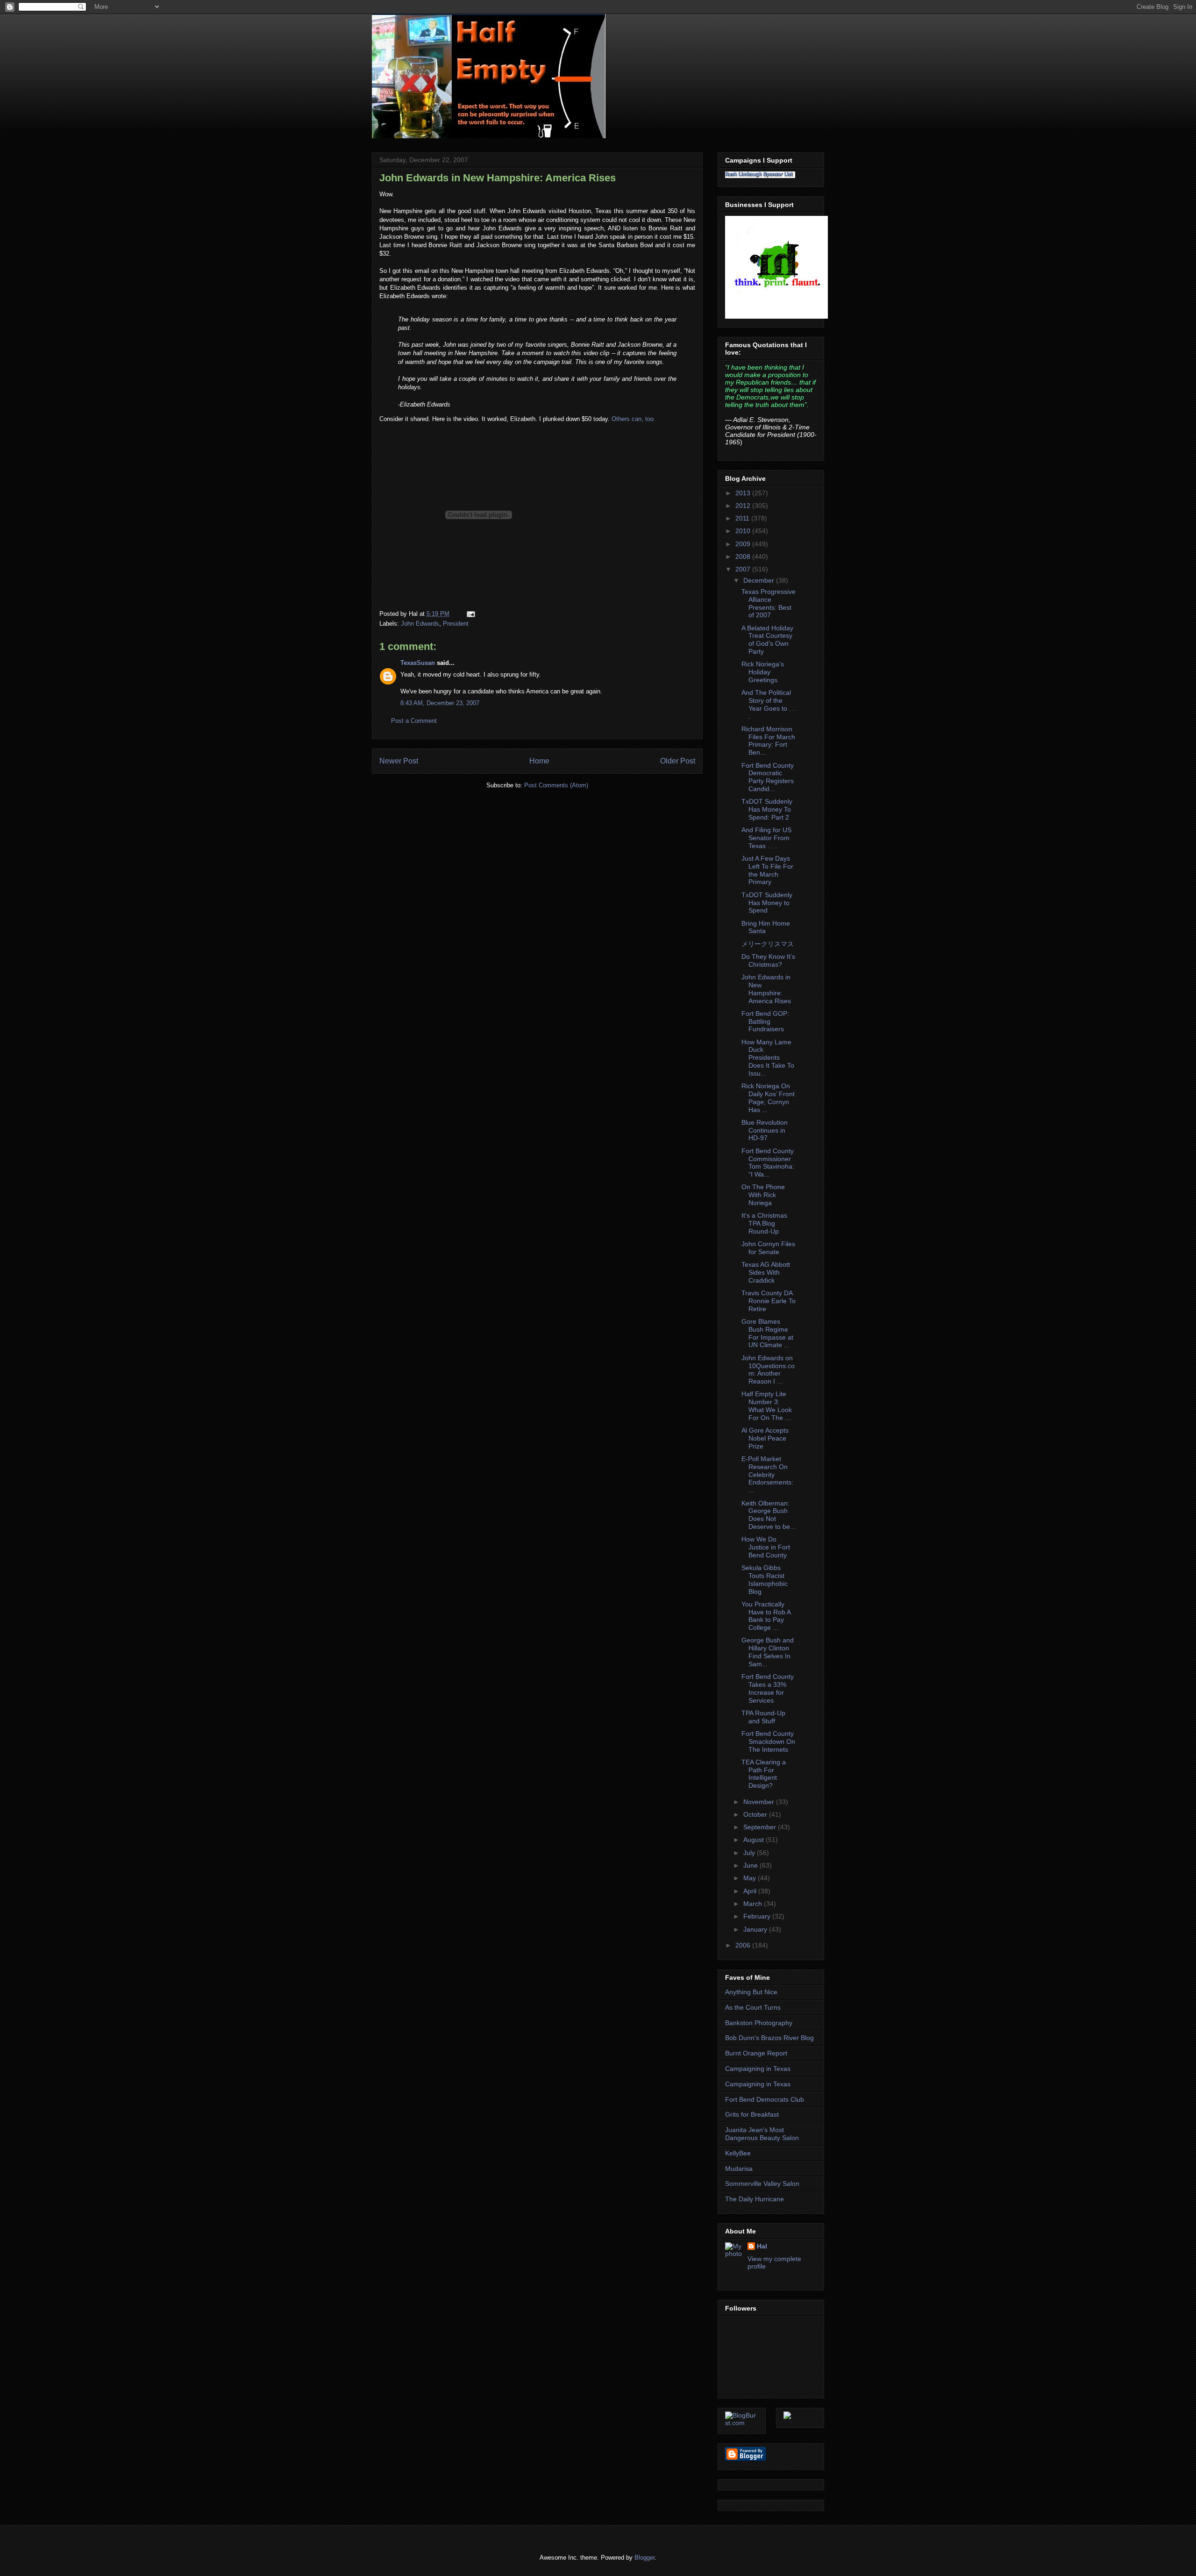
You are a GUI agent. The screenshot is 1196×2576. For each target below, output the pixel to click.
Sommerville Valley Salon (762, 2184)
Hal (762, 2246)
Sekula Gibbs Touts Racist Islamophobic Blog (765, 1579)
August (755, 1840)
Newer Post (399, 761)
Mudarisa (739, 2169)
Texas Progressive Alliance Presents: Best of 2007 (769, 603)
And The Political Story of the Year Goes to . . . (768, 704)
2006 (744, 1945)
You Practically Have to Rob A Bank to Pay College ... (766, 1616)
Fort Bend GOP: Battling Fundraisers (765, 1021)
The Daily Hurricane (755, 2199)
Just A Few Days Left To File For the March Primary (767, 870)
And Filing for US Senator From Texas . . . (766, 838)
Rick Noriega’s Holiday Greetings (763, 672)
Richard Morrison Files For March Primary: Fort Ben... (768, 741)
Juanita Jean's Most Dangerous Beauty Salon (762, 2134)
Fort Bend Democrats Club (765, 2099)
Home (539, 761)
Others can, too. (634, 419)
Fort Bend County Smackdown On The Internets (768, 1741)
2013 (744, 493)
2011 (743, 518)
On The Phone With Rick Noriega (763, 1195)
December (760, 580)
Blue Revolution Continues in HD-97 (765, 1130)
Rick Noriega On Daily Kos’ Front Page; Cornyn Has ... (768, 1098)
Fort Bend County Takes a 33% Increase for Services (768, 1688)
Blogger (644, 2558)
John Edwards (420, 624)
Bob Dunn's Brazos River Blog (769, 2038)
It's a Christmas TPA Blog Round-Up (764, 1223)
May (751, 1878)
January (756, 1929)
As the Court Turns (753, 2007)
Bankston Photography (759, 2023)
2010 (744, 531)
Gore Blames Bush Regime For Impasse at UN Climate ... (767, 1333)
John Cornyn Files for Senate (768, 1248)
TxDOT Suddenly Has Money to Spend (767, 903)
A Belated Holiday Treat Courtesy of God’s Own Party (767, 640)
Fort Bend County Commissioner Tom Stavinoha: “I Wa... (768, 1163)
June (751, 1865)
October (756, 1814)
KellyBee (738, 2153)
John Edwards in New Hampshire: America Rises (498, 178)
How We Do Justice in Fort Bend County (766, 1547)
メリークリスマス (768, 944)
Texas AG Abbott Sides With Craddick (766, 1272)
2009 (744, 544)
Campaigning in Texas (758, 2069)
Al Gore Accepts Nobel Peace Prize (765, 1438)
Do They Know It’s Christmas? (768, 960)
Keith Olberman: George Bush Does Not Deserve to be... (769, 1515)
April (751, 1891)
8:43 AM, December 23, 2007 (440, 703)
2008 (744, 557)
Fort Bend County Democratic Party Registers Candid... (768, 777)
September (761, 1827)
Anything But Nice (751, 1992)
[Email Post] (469, 614)
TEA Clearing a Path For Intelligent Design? (764, 1774)
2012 (744, 506)
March (754, 1904)
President (456, 624)
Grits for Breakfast (752, 2114)
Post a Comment (414, 721)
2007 (744, 569)
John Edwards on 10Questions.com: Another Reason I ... (768, 1370)
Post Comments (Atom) (556, 785)
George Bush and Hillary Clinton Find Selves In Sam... (768, 1652)
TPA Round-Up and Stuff (763, 1717)
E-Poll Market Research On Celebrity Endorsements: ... (767, 1474)
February (758, 1916)
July (750, 1853)
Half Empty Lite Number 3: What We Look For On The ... (767, 1406)
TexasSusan (418, 663)
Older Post (678, 761)
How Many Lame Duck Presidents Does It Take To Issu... (768, 1058)
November (760, 1802)
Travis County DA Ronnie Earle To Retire (769, 1301)
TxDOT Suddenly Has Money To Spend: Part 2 (767, 809)
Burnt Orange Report (756, 2053)
